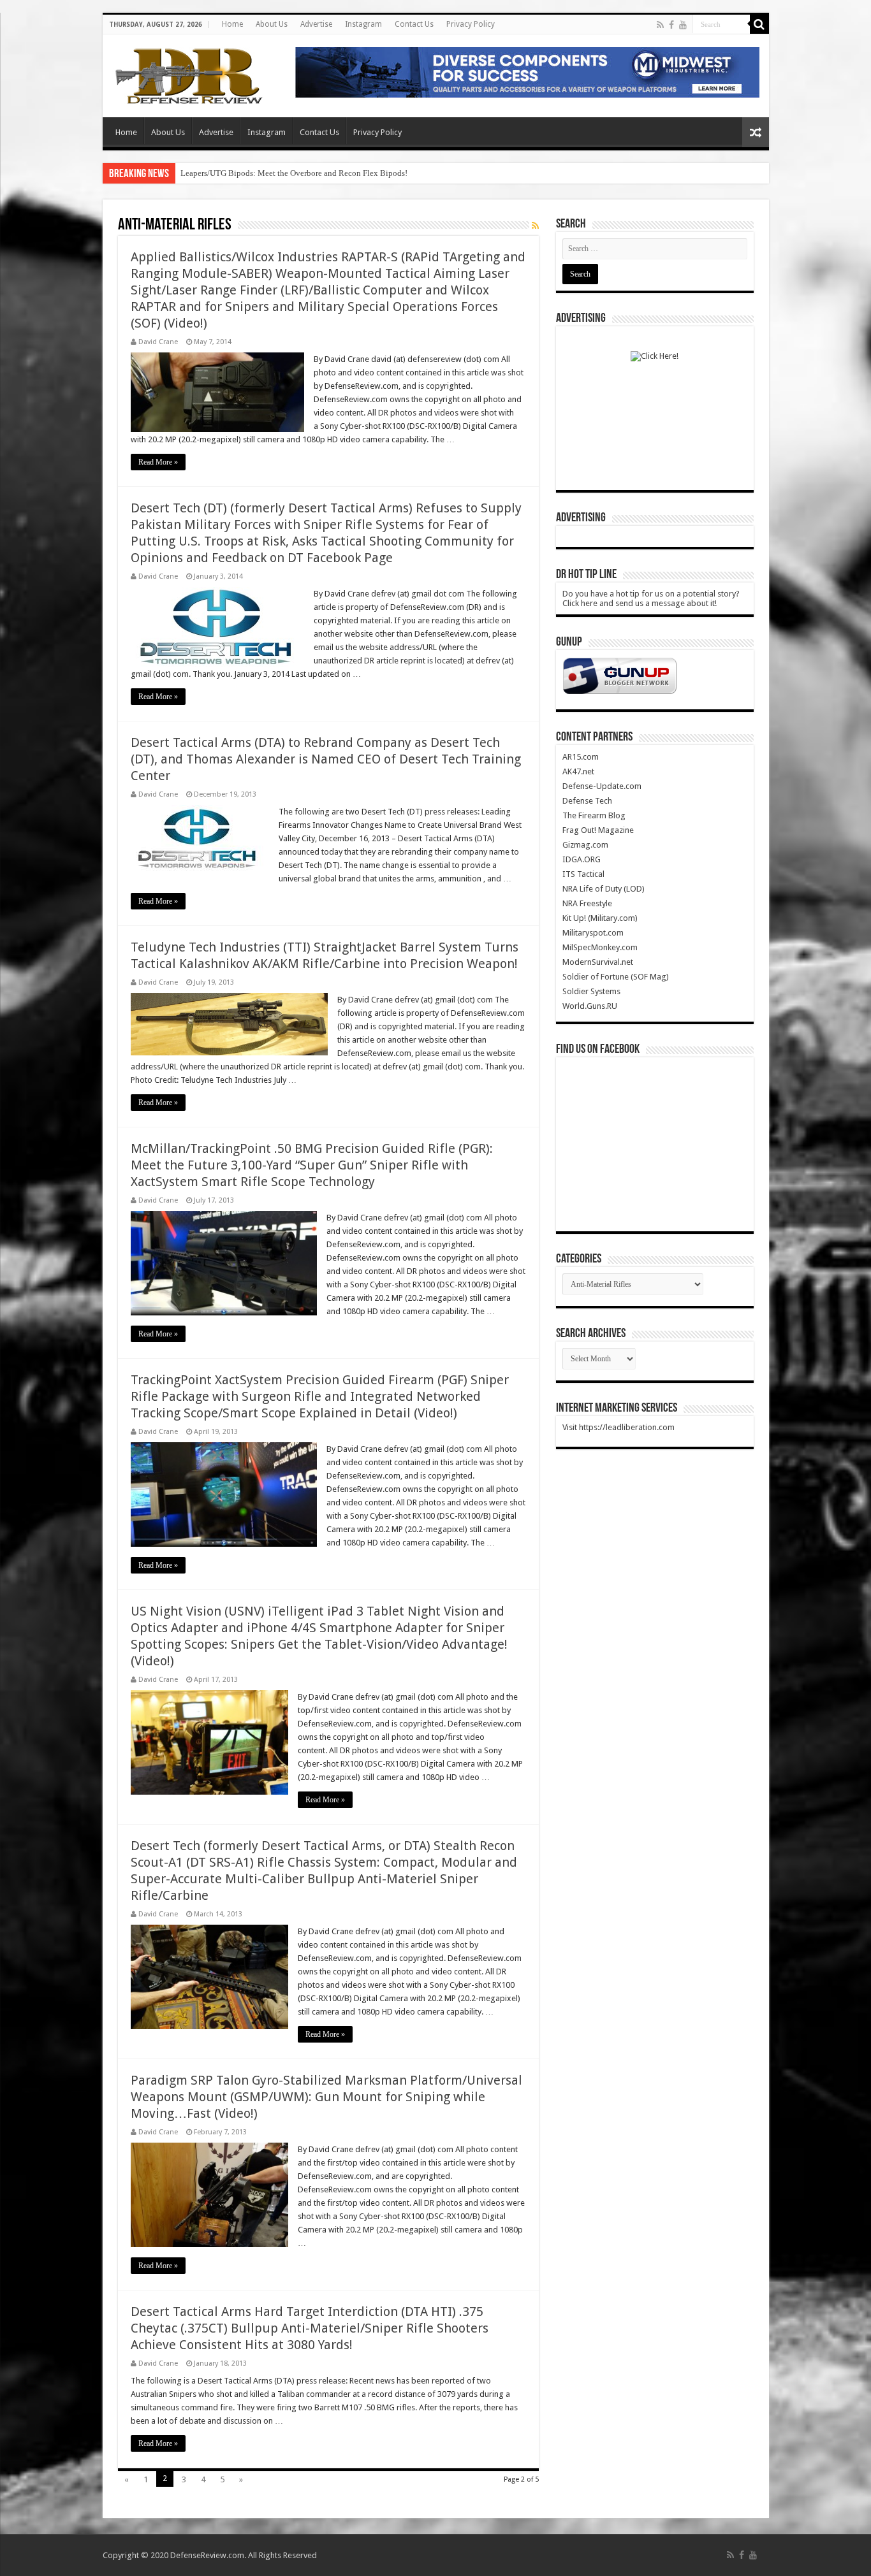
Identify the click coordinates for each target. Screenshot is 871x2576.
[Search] (759, 24)
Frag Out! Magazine (598, 830)
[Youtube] (683, 25)
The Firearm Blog (594, 815)
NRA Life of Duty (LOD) (604, 889)
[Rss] (660, 25)
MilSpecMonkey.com (600, 947)
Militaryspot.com (593, 933)
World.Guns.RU (590, 1006)
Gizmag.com (585, 845)
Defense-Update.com (602, 786)
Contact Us (414, 24)
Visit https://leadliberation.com (618, 1427)
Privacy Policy (471, 24)
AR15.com (581, 757)
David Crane (158, 342)
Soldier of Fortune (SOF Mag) (616, 977)
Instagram (363, 24)
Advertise (316, 24)
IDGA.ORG (582, 859)
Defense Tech (587, 801)
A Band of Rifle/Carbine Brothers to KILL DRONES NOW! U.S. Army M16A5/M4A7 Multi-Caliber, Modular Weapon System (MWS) (410, 173)
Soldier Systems (591, 991)
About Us (272, 24)
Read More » (158, 462)
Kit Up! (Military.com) (600, 918)
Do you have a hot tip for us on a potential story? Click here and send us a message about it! (651, 598)
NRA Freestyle (587, 903)
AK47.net (578, 771)
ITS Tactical (583, 874)
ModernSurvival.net (598, 962)
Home (232, 24)
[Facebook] (671, 25)
